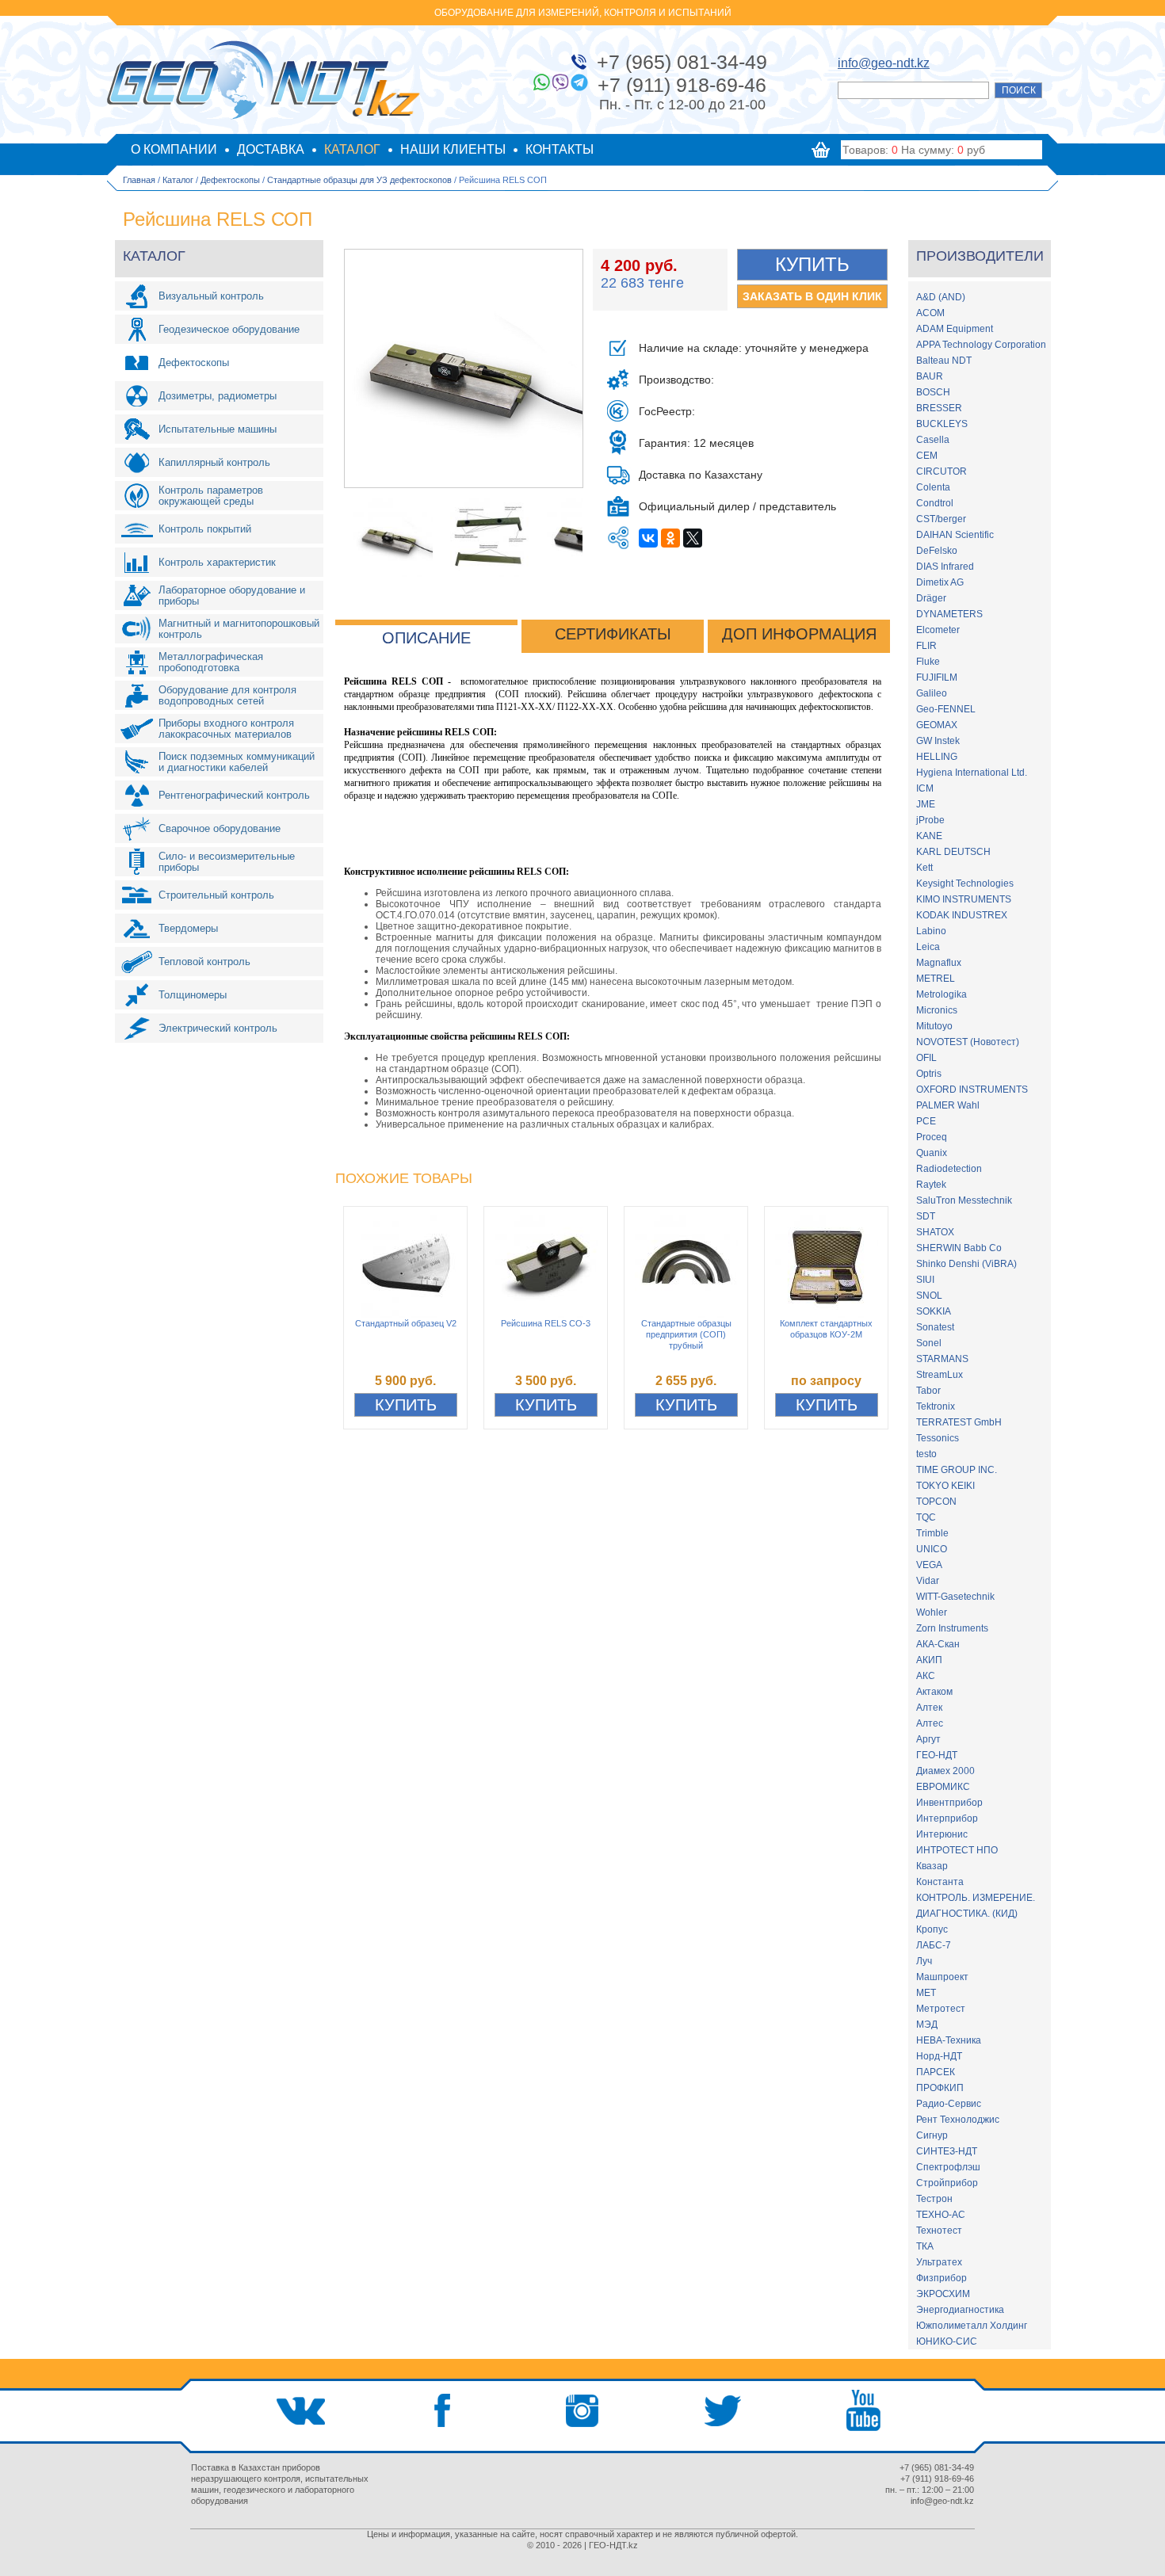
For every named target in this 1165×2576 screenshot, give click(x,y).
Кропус (932, 1929)
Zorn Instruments (952, 1628)
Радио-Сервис (949, 2104)
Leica (928, 947)
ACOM (930, 313)
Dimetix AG (940, 582)
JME (926, 804)
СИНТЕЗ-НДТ (947, 2151)
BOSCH (933, 392)
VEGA (929, 1565)
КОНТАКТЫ (560, 149)
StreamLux (940, 1375)
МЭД (927, 2025)
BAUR (930, 376)
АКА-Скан (938, 1644)
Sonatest (935, 1327)
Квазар (932, 1866)
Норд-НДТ (939, 2056)
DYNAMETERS (949, 614)
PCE (926, 1121)
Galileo (932, 693)
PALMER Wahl (948, 1105)
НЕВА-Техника (949, 2040)
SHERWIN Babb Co (959, 1248)
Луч (924, 1961)
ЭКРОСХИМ (943, 2294)
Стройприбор (947, 2183)
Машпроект (942, 1977)
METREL (936, 979)
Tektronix (936, 1406)
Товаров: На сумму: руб (914, 150)
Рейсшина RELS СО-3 (546, 1323)
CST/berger (941, 519)
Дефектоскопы (230, 180)
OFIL (926, 1058)
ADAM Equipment (955, 329)
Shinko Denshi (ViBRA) (966, 1264)
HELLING (937, 757)
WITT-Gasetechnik (955, 1597)
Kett (924, 868)
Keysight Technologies (965, 883)
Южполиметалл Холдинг (972, 2326)
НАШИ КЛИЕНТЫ (453, 149)
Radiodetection (949, 1169)
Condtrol (935, 503)
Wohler (932, 1612)
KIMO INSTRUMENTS (964, 899)
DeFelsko (937, 551)
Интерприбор (947, 1818)
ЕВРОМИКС (943, 1787)
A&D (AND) (941, 297)
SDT (926, 1216)
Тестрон (934, 2199)
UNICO (932, 1549)
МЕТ (926, 1993)
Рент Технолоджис (958, 2120)
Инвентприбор (949, 1803)
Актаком (934, 1692)
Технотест (939, 2231)
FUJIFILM (937, 677)
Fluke (928, 662)
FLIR (926, 646)
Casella (933, 440)
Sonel (929, 1343)
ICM (925, 788)
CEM (927, 456)
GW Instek (938, 741)
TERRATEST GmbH (959, 1422)
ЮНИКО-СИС (947, 2341)
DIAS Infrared (945, 567)
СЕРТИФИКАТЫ (613, 634)
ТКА (925, 2246)
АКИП (929, 1660)
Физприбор (942, 2278)
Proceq (932, 1137)
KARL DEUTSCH (953, 852)
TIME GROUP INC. (957, 1470)
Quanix (932, 1153)
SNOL (929, 1296)
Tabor (928, 1391)
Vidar (928, 1581)
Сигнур (932, 2135)
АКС (926, 1676)
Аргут (928, 1739)
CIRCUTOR (942, 471)
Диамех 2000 (945, 1771)
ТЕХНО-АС (941, 2215)
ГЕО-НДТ (937, 1755)
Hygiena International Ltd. (972, 773)
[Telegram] (579, 82)
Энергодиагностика (960, 2310)
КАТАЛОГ (352, 149)
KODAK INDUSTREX (962, 915)
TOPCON (936, 1502)
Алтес (930, 1723)
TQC (926, 1517)
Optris (929, 1074)
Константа (940, 1882)
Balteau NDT (944, 361)
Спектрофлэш (948, 2167)
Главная (139, 180)
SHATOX (935, 1232)
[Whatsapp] (541, 82)
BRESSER (939, 408)
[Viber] (560, 82)
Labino (931, 931)
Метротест (941, 2009)
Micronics (937, 1010)
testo (926, 1454)
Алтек (929, 1708)
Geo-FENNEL (946, 709)
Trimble (932, 1533)
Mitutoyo (934, 1026)
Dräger (931, 598)
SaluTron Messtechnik (964, 1200)
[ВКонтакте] (648, 538)
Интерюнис (942, 1834)
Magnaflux (939, 963)
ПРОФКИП (940, 2088)
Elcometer (938, 630)
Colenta (933, 487)
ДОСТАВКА (271, 149)
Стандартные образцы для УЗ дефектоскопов (359, 180)
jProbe (930, 820)
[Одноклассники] (670, 538)
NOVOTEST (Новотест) (968, 1042)
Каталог (178, 180)
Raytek (931, 1185)
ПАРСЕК (936, 2072)
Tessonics (938, 1438)
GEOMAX (937, 725)
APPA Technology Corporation (981, 345)
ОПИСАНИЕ (426, 638)
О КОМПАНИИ (174, 149)
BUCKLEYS (942, 424)
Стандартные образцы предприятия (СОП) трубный (686, 1334)
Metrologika (942, 994)
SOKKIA (934, 1311)
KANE (929, 836)
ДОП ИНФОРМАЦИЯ (799, 634)
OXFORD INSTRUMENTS (972, 1090)
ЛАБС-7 (934, 1945)
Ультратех (939, 2262)
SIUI (925, 1280)
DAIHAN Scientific (955, 535)
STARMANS (942, 1359)
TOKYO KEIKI (945, 1486)
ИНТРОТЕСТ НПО (957, 1850)
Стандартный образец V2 (406, 1323)
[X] (693, 538)
